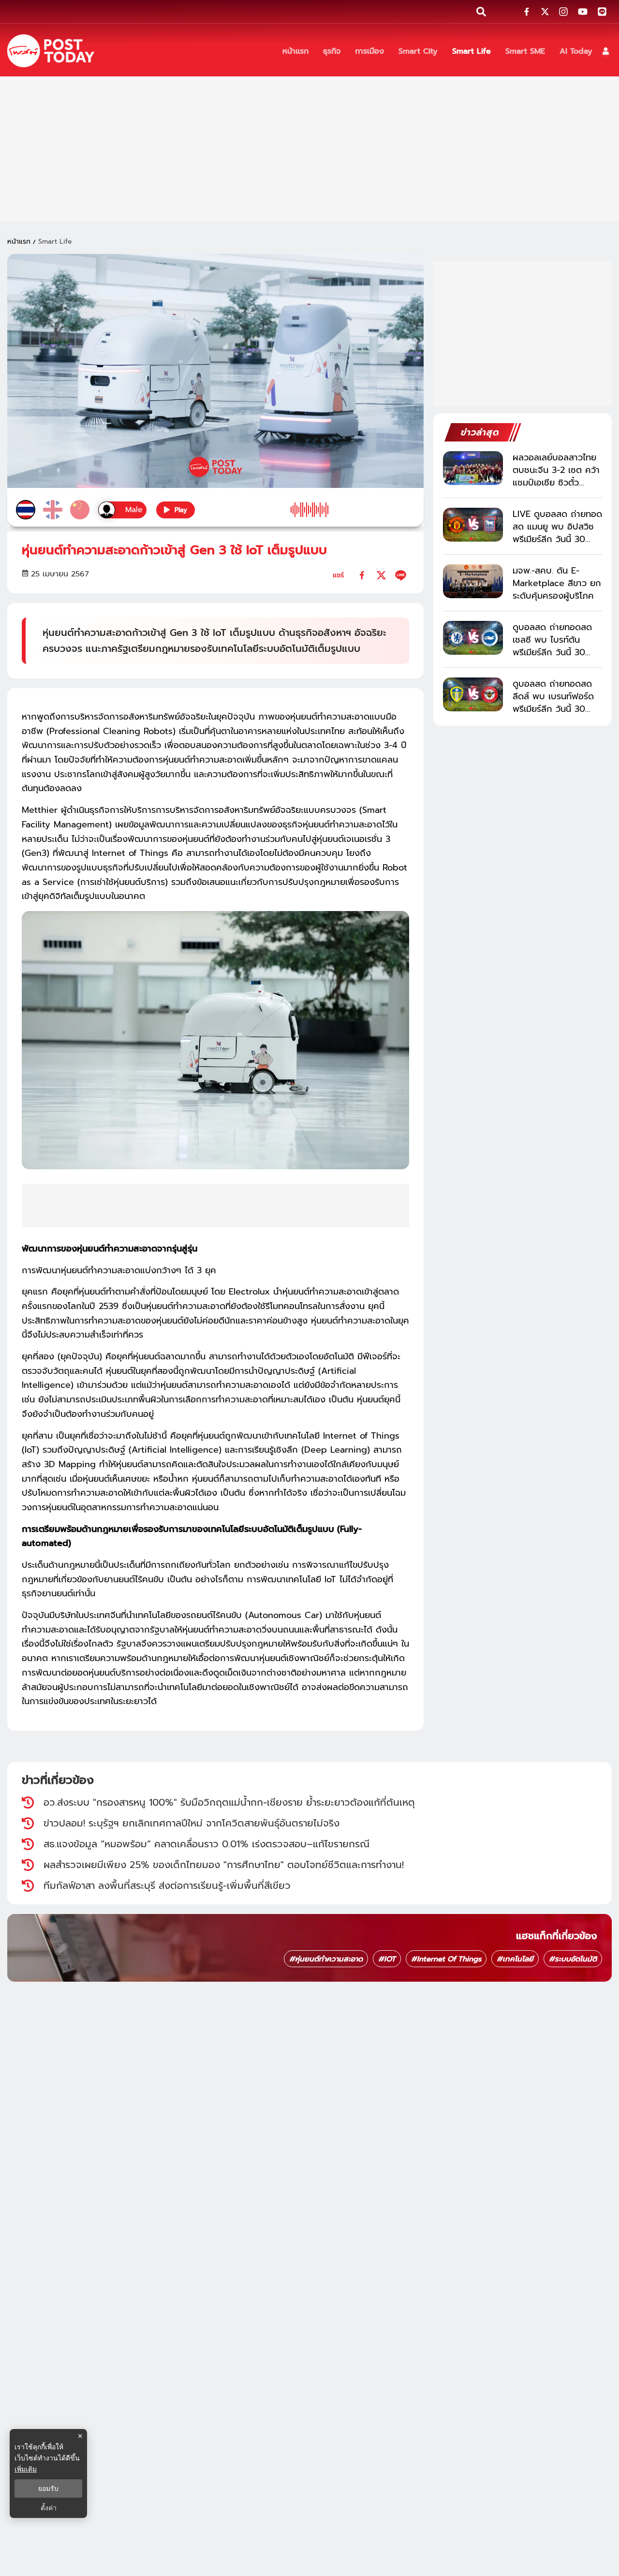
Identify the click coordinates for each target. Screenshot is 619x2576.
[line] (401, 575)
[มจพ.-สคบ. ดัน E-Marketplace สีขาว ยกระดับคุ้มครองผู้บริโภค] (473, 581)
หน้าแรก (19, 242)
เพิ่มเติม (26, 2469)
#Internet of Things (446, 1959)
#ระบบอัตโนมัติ (573, 1959)
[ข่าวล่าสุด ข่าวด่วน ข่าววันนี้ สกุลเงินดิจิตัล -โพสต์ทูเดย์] (51, 51)
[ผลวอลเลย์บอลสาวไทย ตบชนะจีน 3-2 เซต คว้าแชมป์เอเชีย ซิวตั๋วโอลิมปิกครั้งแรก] (473, 468)
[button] (606, 51)
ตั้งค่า (49, 2508)
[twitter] (381, 575)
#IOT (387, 1959)
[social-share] (527, 12)
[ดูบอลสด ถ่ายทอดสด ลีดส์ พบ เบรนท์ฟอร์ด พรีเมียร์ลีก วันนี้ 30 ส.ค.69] (473, 694)
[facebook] (362, 575)
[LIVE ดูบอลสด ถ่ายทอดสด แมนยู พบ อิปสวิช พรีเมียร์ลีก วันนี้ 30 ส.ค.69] (473, 525)
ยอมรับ (48, 2488)
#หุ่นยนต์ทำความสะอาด (326, 1959)
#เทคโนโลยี (515, 1959)
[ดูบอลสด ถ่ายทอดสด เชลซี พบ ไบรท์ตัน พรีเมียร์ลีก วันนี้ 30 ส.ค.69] (473, 638)
